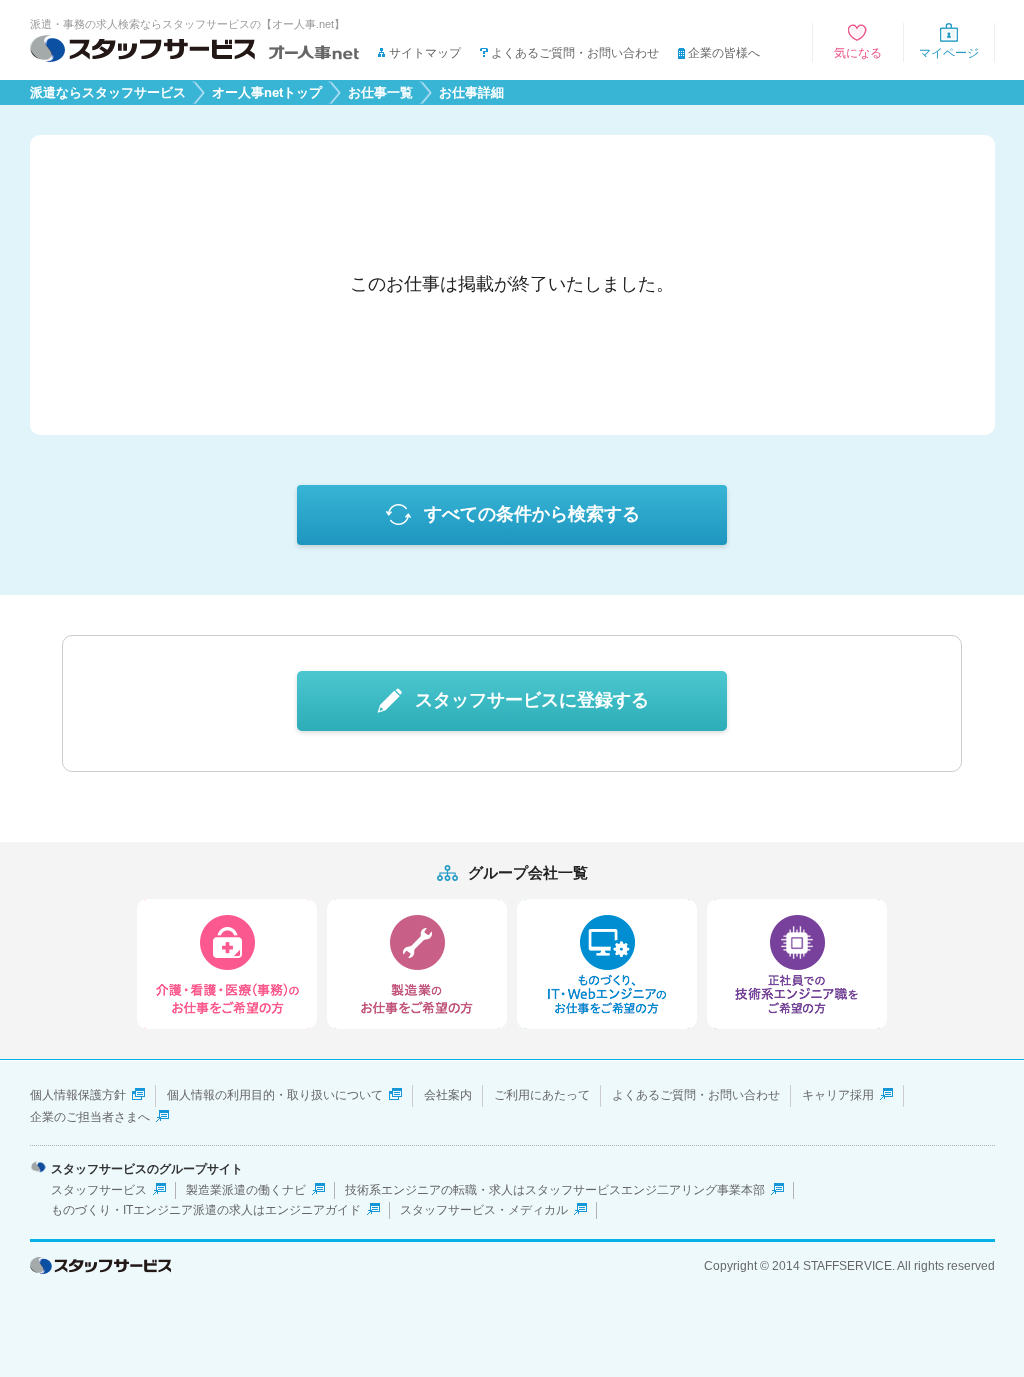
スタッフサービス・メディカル (484, 1210)
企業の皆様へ (724, 53)
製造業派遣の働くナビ (246, 1190)
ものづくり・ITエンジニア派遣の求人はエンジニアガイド (206, 1210)
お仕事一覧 (380, 93)
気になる (858, 53)
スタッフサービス (99, 1190)
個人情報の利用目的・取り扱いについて (275, 1095)
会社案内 (448, 1095)
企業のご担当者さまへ (90, 1117)
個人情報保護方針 (78, 1095)
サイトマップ (425, 53)
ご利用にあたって (542, 1095)
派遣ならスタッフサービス (108, 93)
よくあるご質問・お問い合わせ (575, 53)
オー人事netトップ (267, 93)
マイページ (949, 53)
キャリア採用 (838, 1095)
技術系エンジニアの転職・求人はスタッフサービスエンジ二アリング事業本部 (555, 1190)
